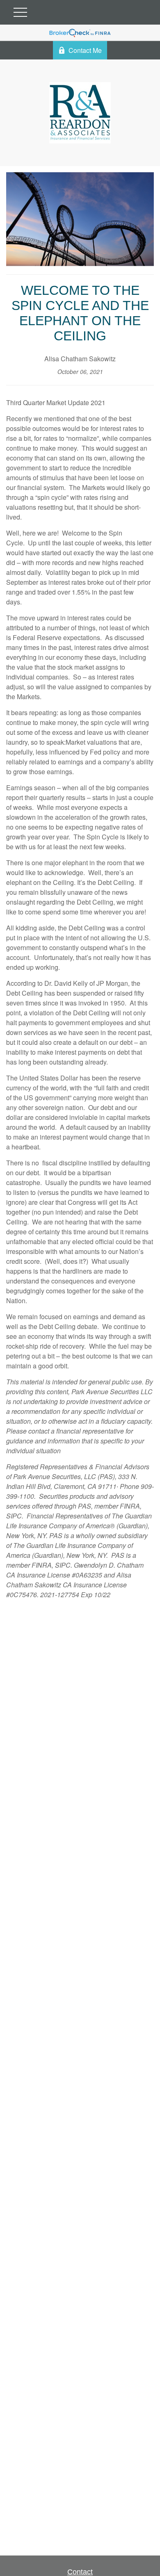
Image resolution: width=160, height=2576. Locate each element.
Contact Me (85, 50)
